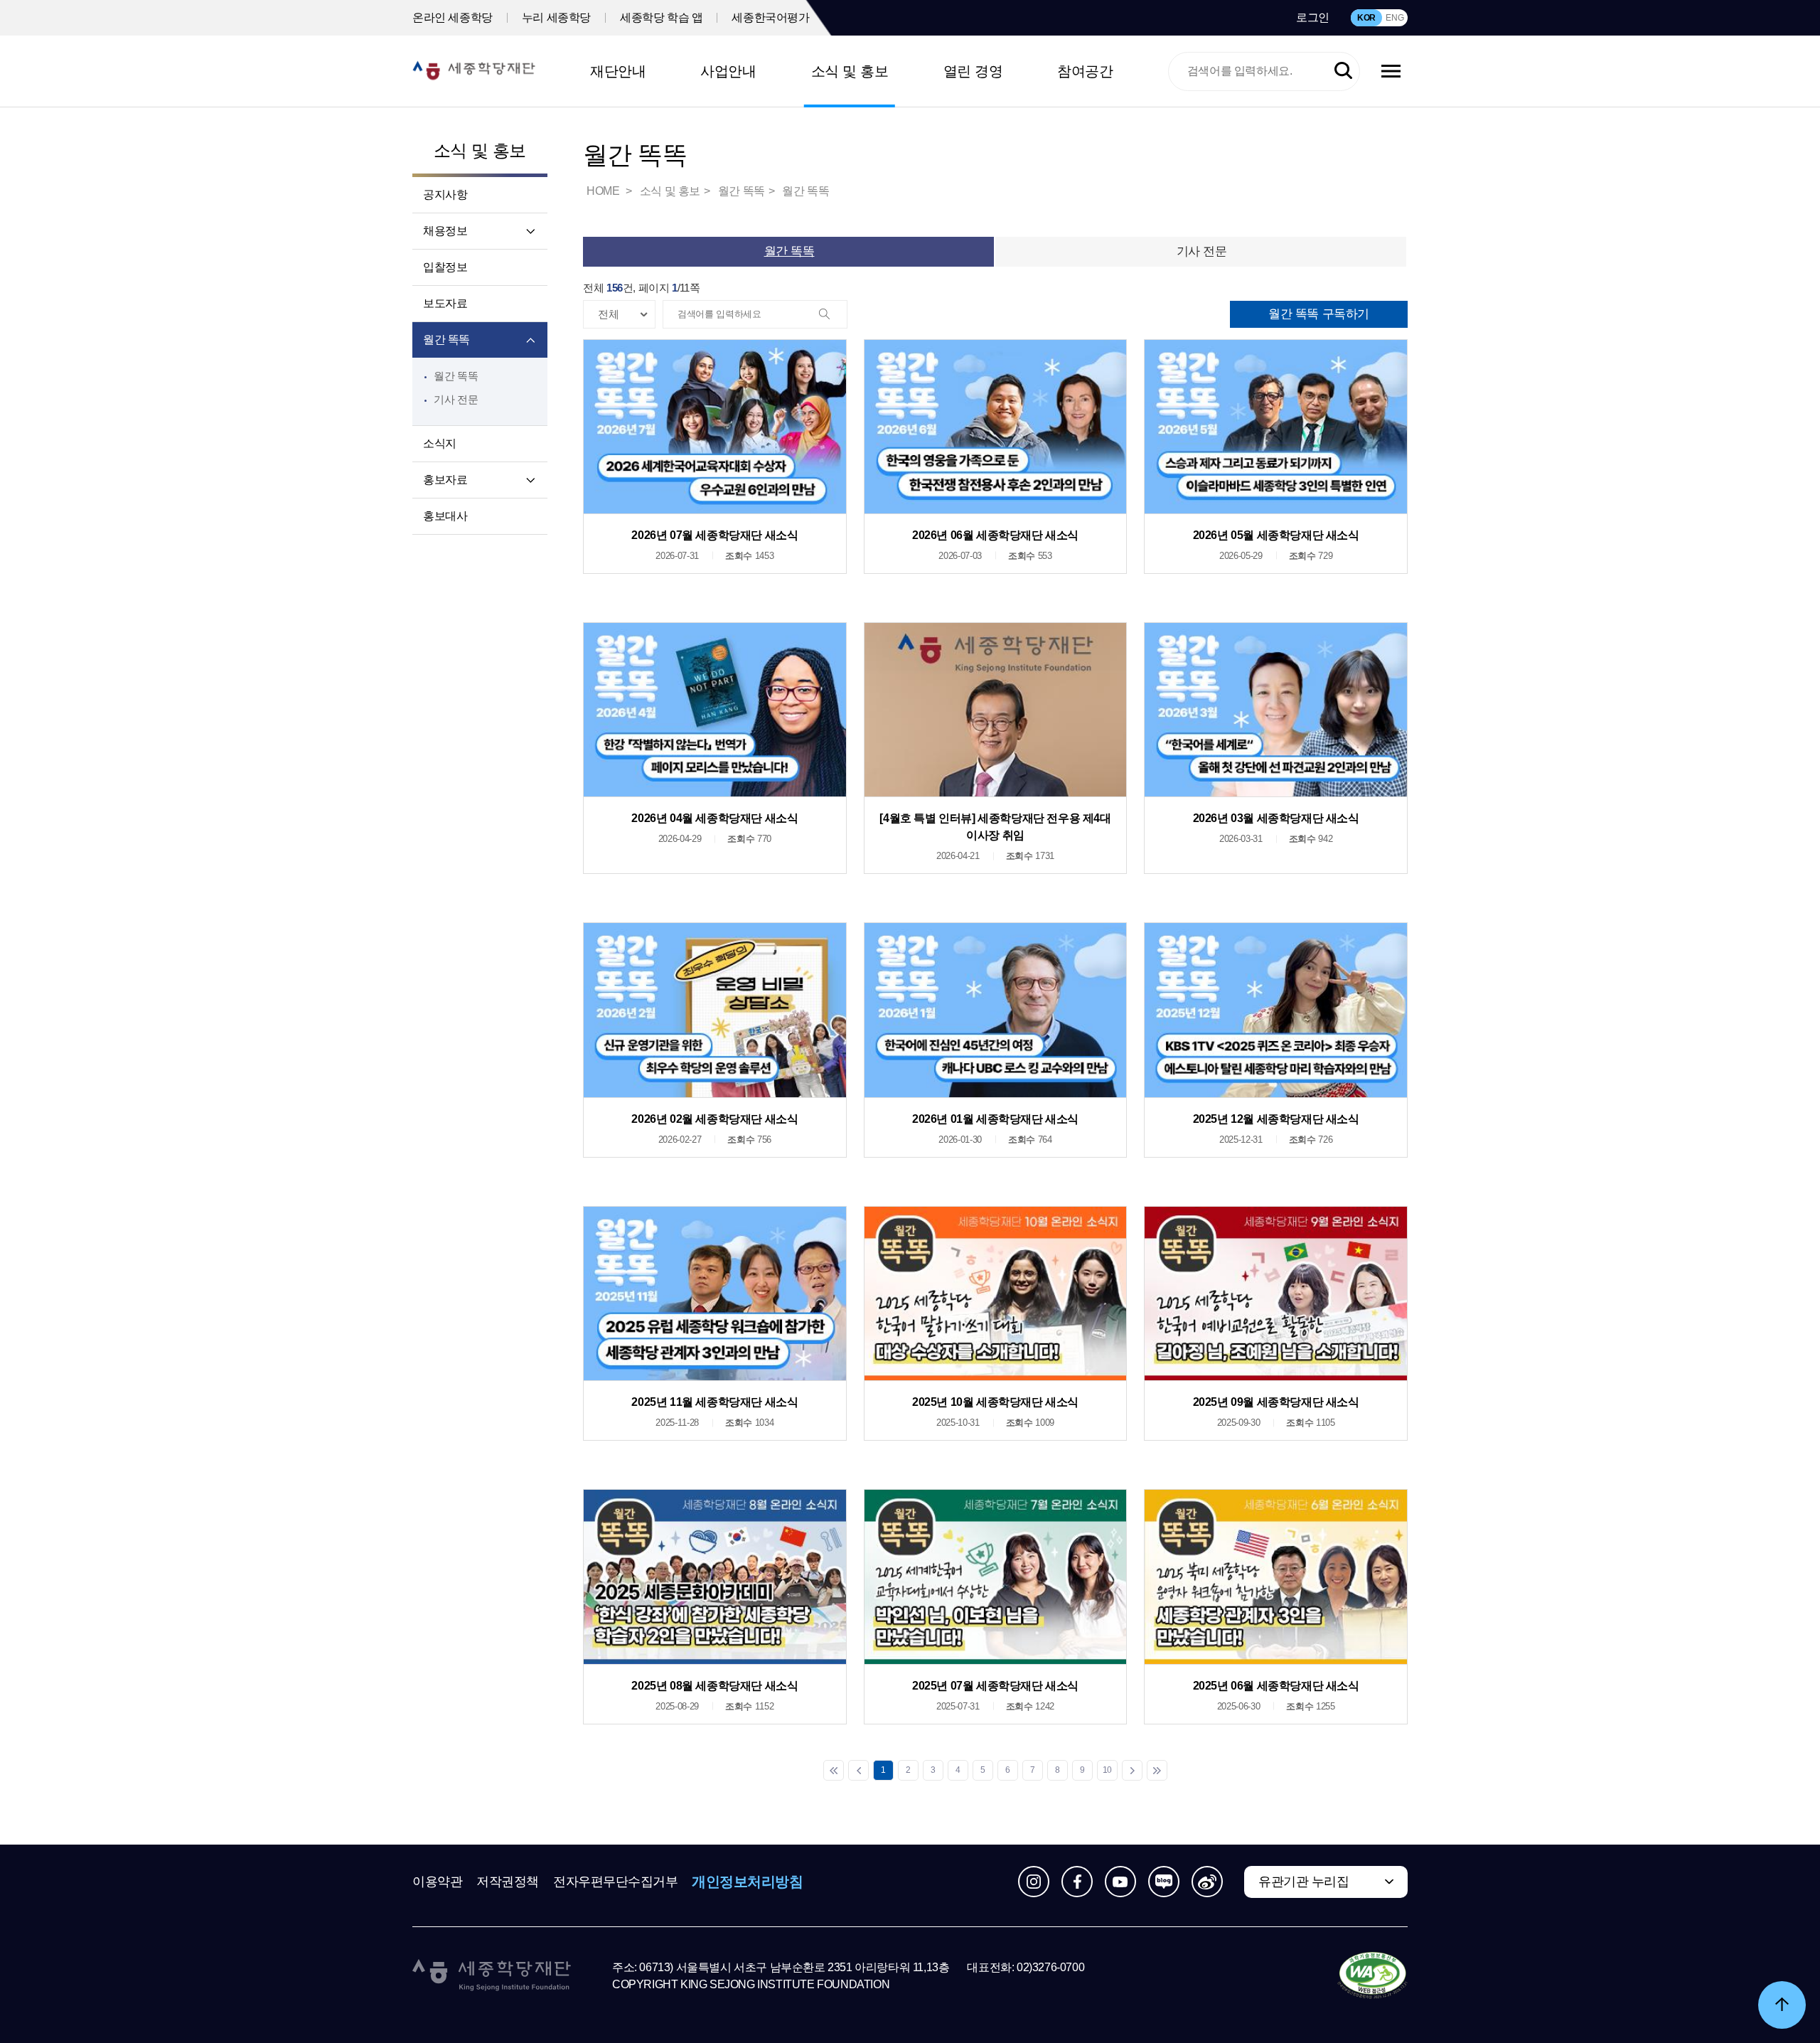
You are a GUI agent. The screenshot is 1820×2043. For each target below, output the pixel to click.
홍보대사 (445, 516)
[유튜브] (1120, 1882)
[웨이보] (1207, 1882)
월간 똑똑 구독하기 (1319, 314)
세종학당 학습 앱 (661, 17)
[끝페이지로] (1157, 1770)
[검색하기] (1343, 71)
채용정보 (445, 231)
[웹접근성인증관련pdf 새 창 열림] (1372, 1976)
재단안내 (618, 71)
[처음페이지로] (834, 1770)
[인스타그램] (1034, 1882)
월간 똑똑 (446, 340)
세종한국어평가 (770, 17)
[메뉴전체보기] (1391, 71)
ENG (1395, 18)
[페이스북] (1077, 1882)
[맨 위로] (1782, 2005)
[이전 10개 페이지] (858, 1770)
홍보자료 (445, 480)
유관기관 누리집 (1304, 1882)
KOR (1366, 18)
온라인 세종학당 (453, 17)
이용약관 (437, 1882)
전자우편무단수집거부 (616, 1882)
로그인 (1313, 17)
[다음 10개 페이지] (1132, 1770)
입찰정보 (445, 267)
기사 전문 (456, 399)
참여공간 (1085, 71)
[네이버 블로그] (1164, 1882)
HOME (604, 191)
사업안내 (728, 71)
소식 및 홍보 (850, 71)
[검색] (833, 315)
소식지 (440, 443)
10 (1107, 1770)
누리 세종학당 (556, 17)
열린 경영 (973, 71)
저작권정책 (508, 1882)
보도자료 (445, 303)
